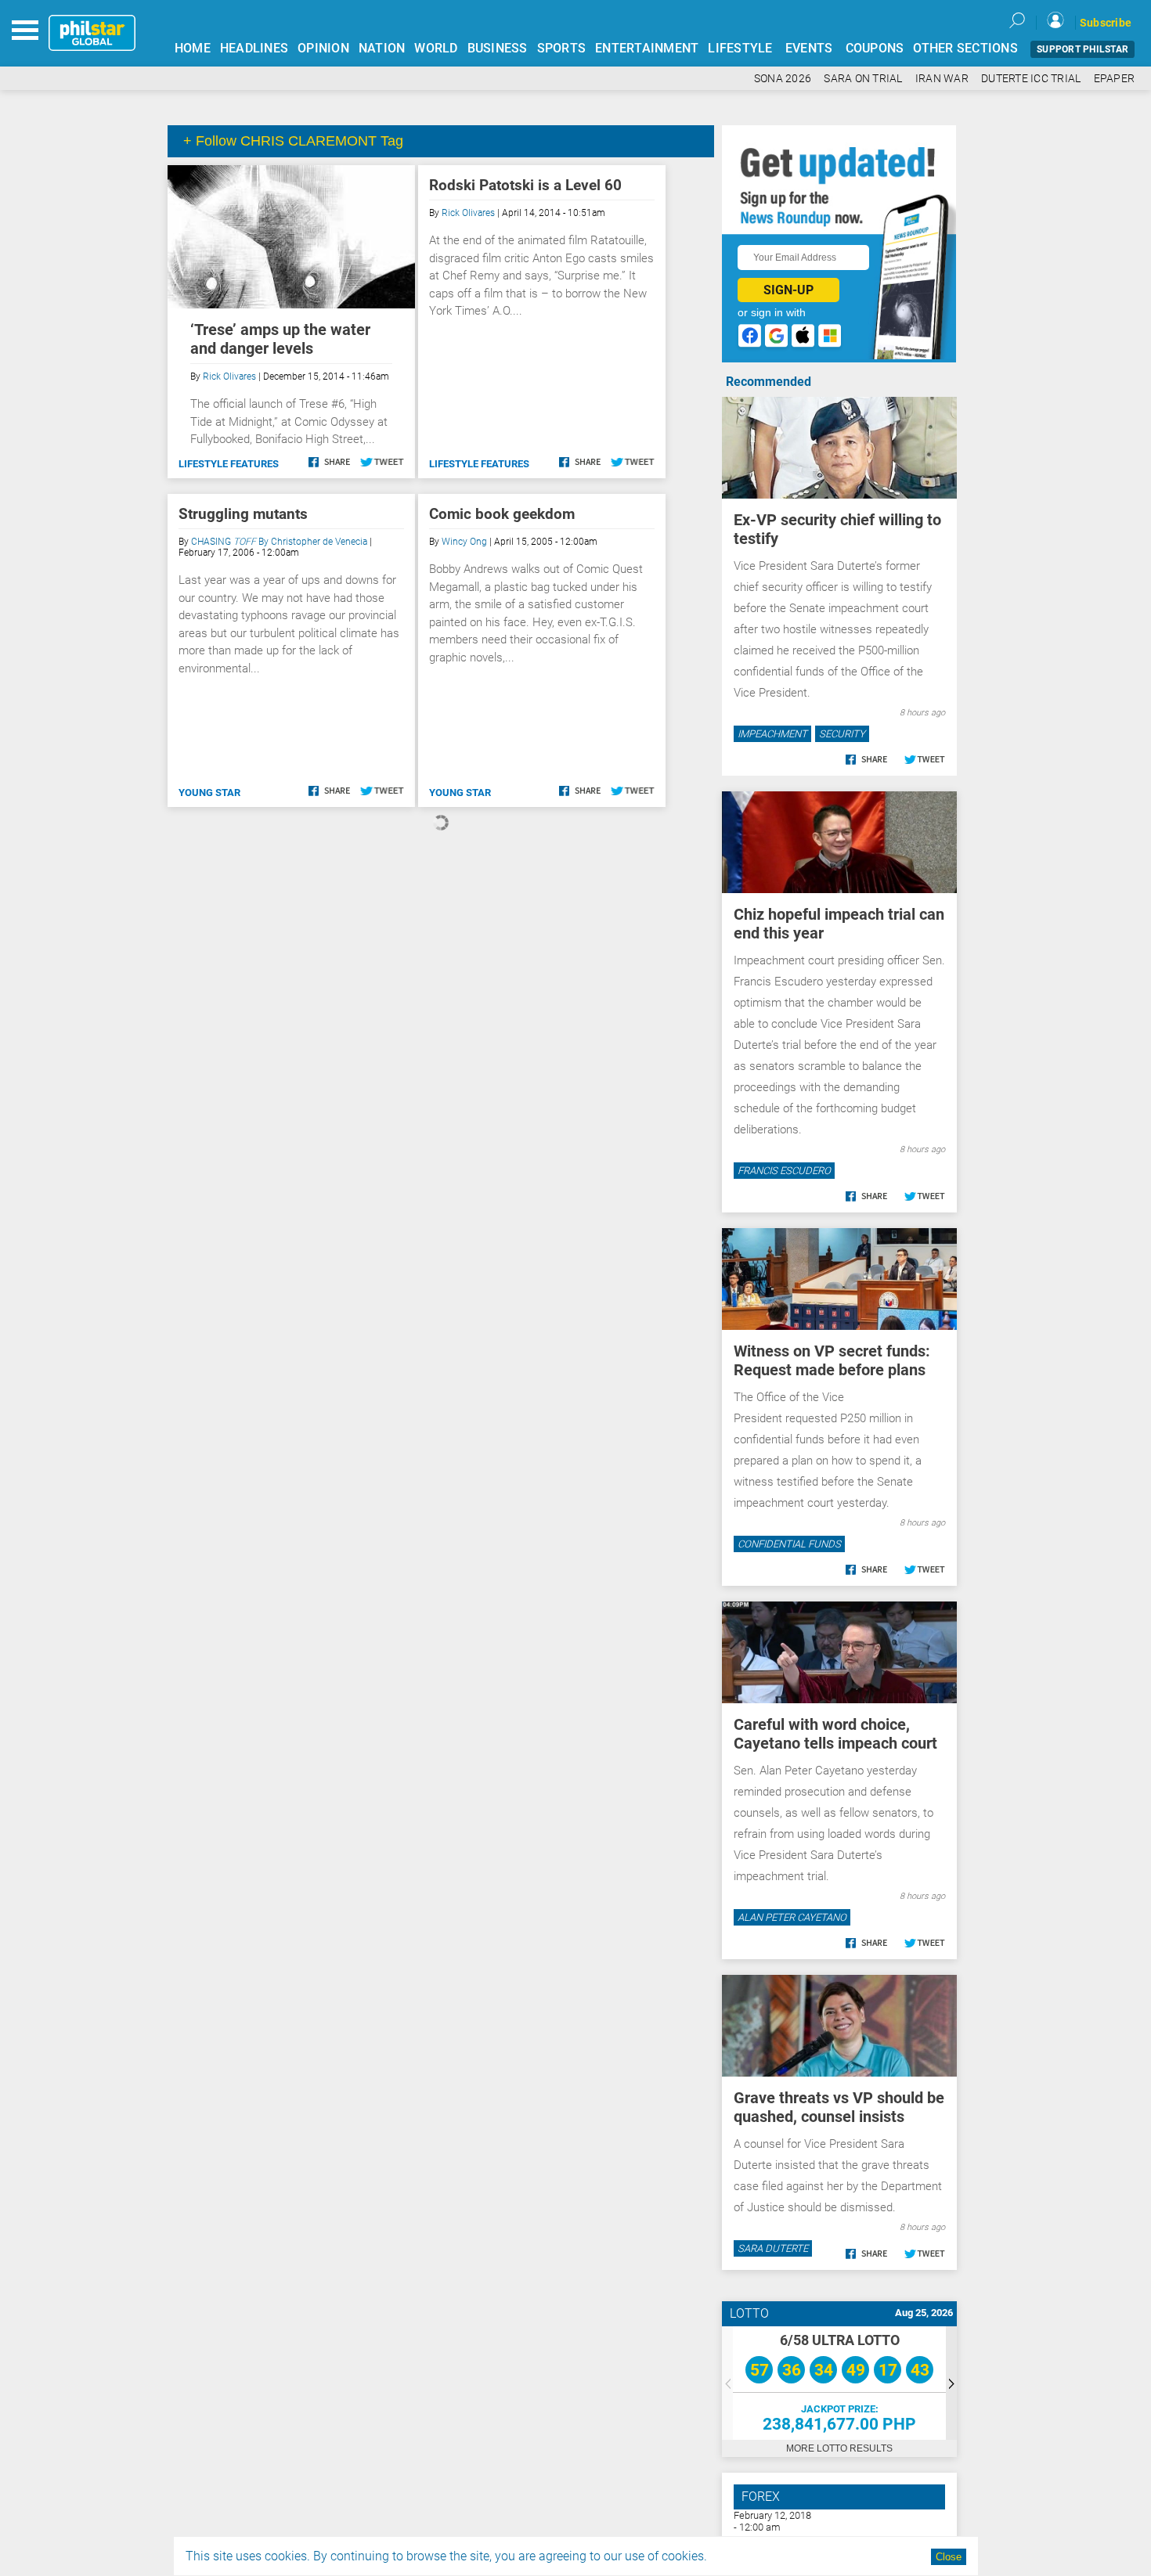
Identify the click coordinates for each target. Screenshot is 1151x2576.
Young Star (209, 793)
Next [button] (951, 2383)
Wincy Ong (464, 542)
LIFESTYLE (740, 48)
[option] (839, 2383)
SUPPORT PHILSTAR (1082, 49)
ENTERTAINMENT (647, 48)
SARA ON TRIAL (863, 79)
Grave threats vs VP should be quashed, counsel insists (839, 2107)
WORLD (436, 48)
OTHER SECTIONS (965, 48)
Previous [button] (727, 2383)
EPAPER (1115, 79)
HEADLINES (254, 48)
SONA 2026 (783, 79)
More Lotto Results (839, 2448)
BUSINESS (498, 48)
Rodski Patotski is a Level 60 (525, 185)
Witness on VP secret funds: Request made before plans (832, 1360)
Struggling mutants (243, 514)
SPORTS (562, 48)
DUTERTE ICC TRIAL (1031, 79)
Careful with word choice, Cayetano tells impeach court (835, 1734)
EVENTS (809, 48)
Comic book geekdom (502, 514)
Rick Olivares (229, 376)
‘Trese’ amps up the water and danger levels (280, 339)
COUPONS (875, 48)
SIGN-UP (788, 290)
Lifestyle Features (229, 464)
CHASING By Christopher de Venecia (279, 542)
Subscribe (1106, 23)
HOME (193, 48)
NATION (382, 48)
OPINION (323, 48)
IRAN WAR (942, 79)
